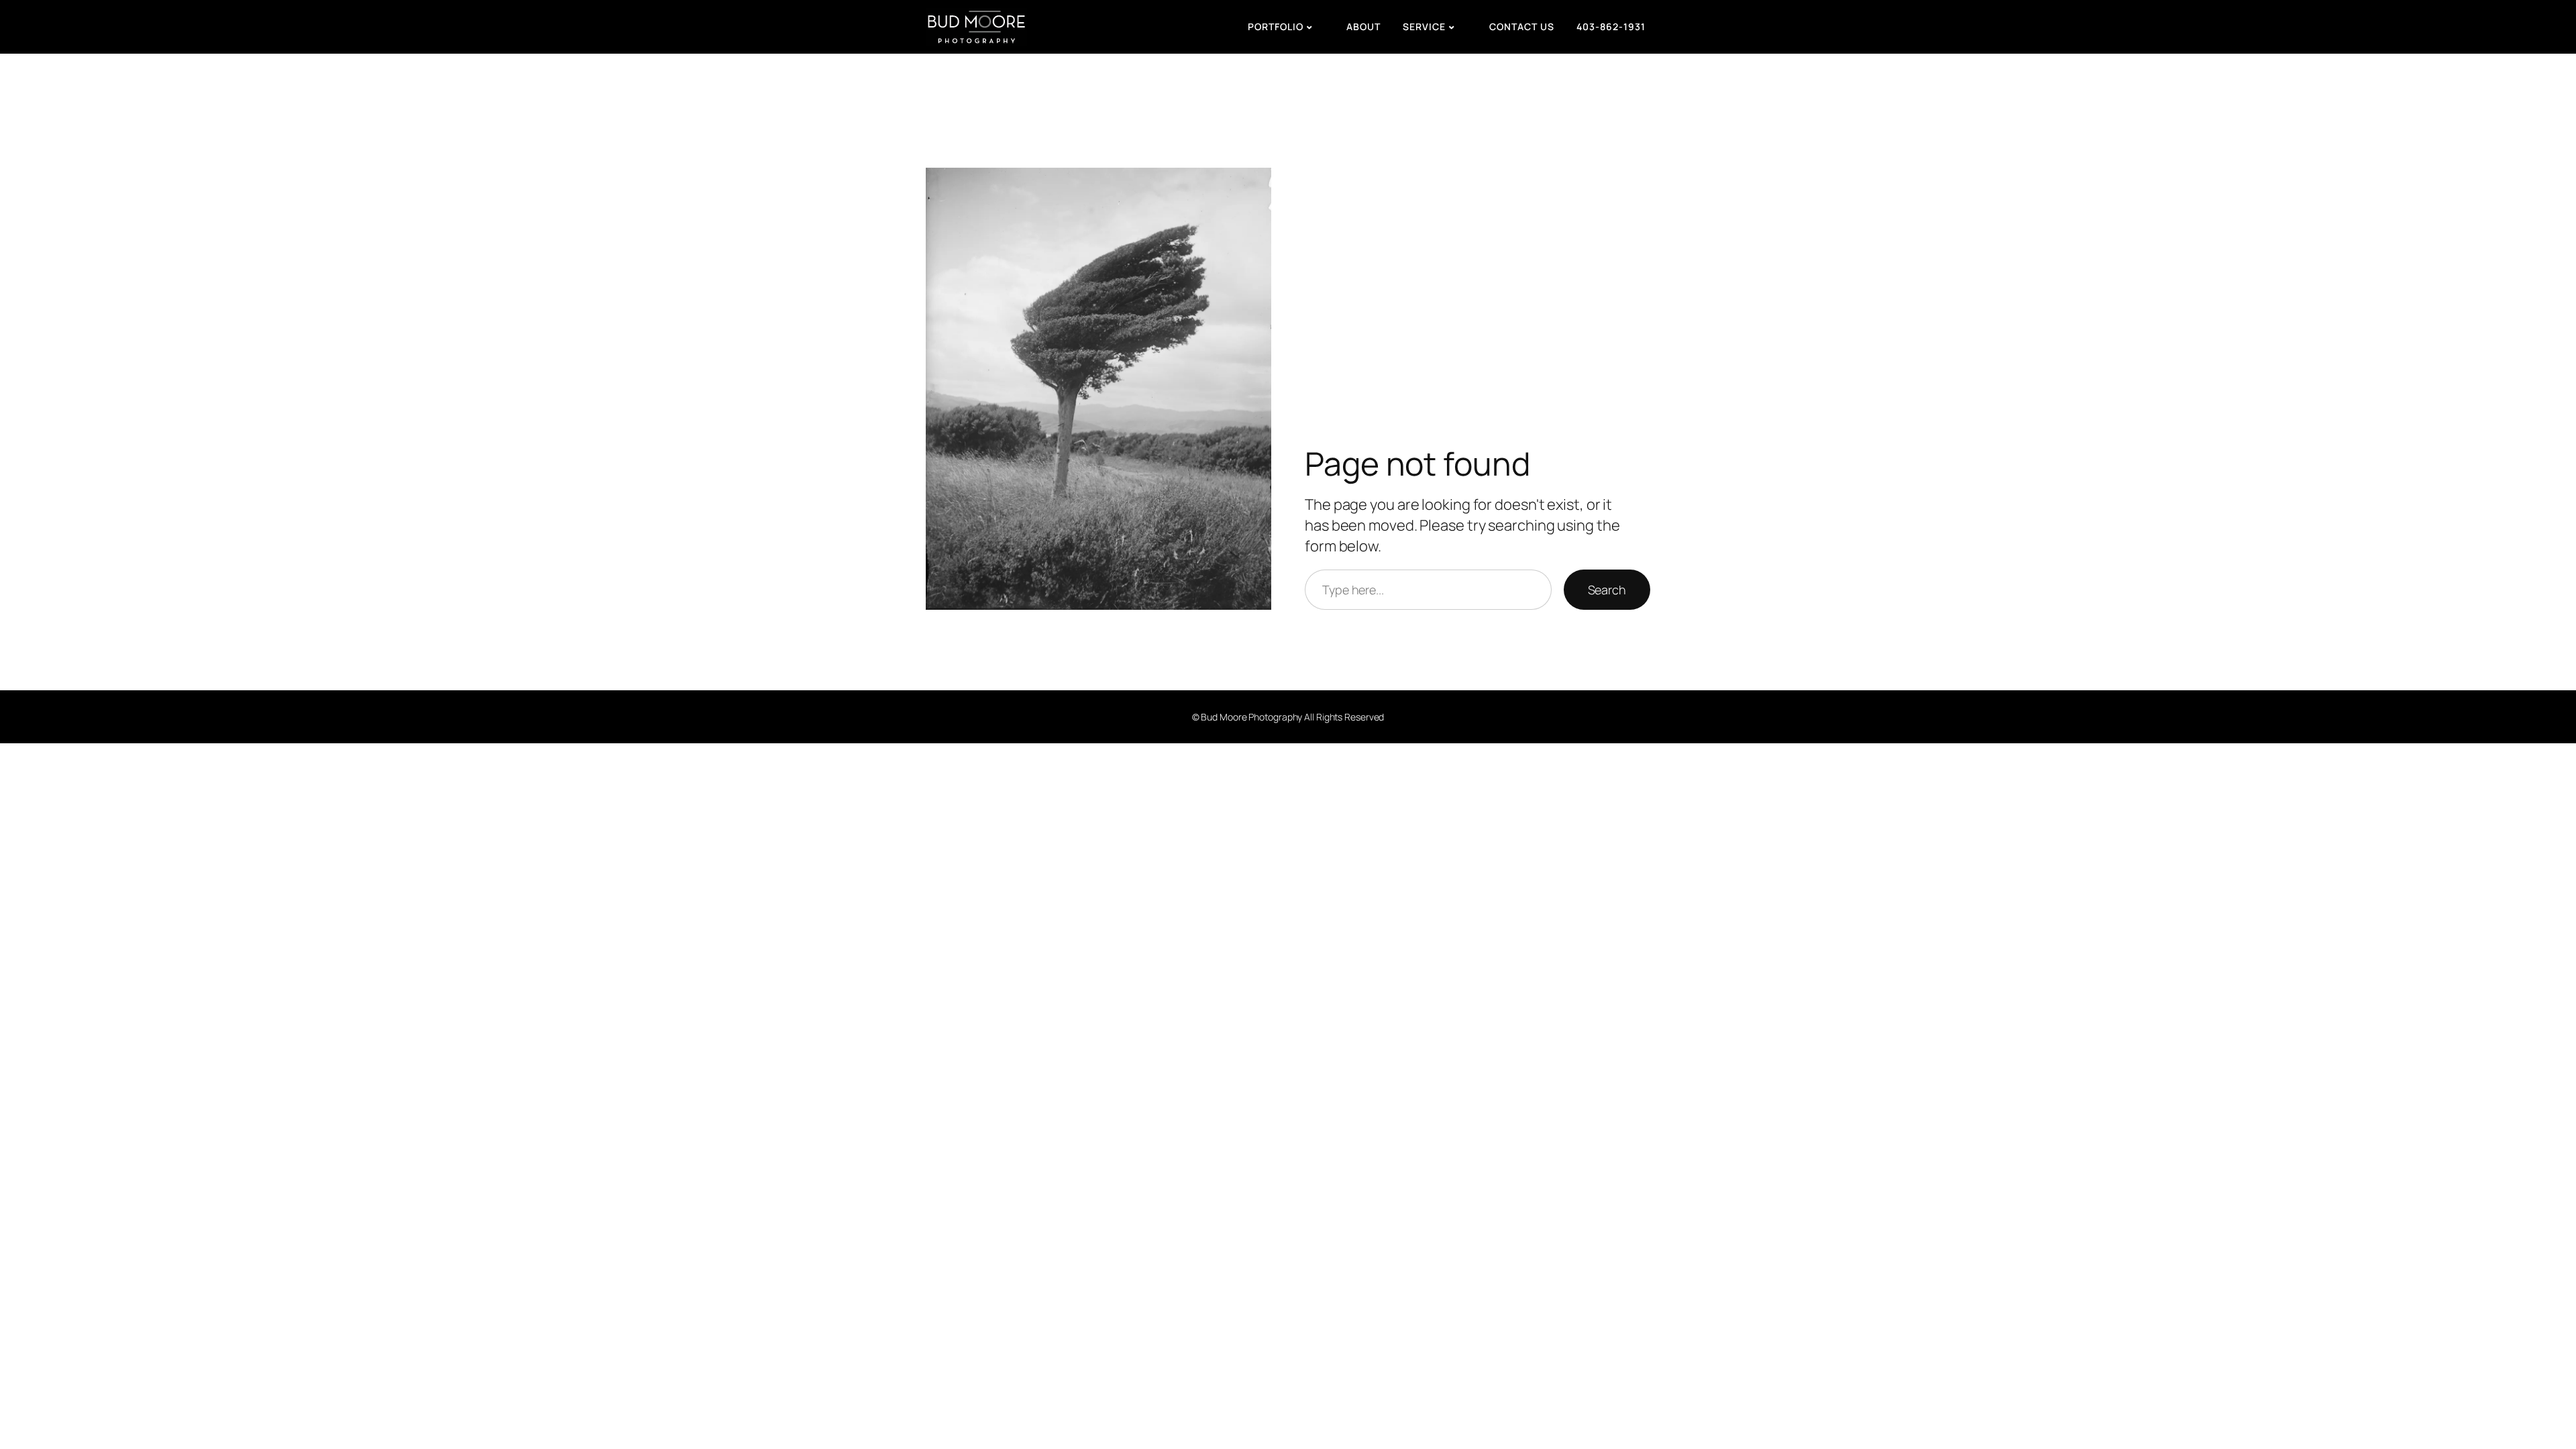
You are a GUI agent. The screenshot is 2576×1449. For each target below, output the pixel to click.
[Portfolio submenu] (1325, 27)
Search (1607, 590)
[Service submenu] (1468, 27)
